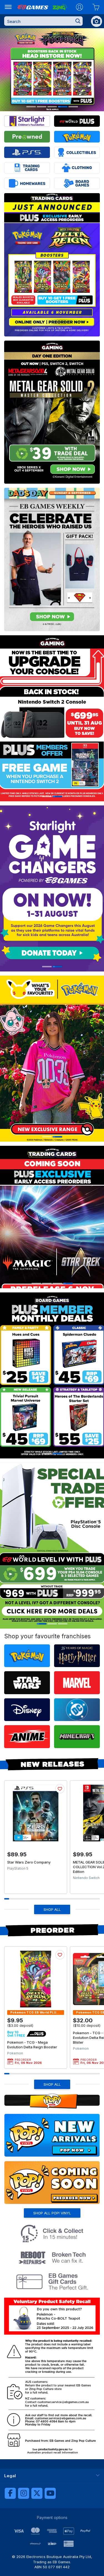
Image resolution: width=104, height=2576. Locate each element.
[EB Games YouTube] (50, 2493)
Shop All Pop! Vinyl (52, 2213)
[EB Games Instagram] (24, 2493)
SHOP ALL (52, 1909)
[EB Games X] (37, 2493)
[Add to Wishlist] (60, 1789)
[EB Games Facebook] (10, 2493)
